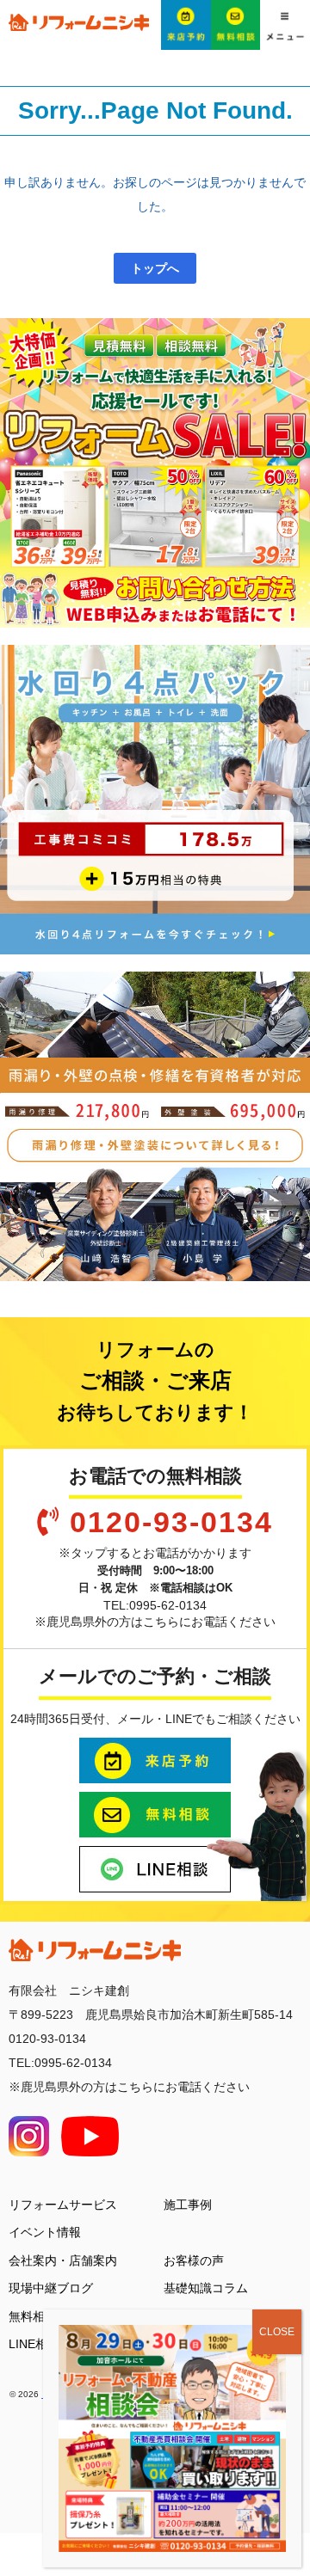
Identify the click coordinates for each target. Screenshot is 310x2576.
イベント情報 (45, 2232)
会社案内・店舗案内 (63, 2260)
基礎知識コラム (206, 2288)
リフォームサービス (63, 2205)
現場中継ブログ (51, 2288)
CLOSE (277, 2332)
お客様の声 (194, 2260)
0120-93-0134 (171, 1522)
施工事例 (188, 2205)
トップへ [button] (155, 268)
